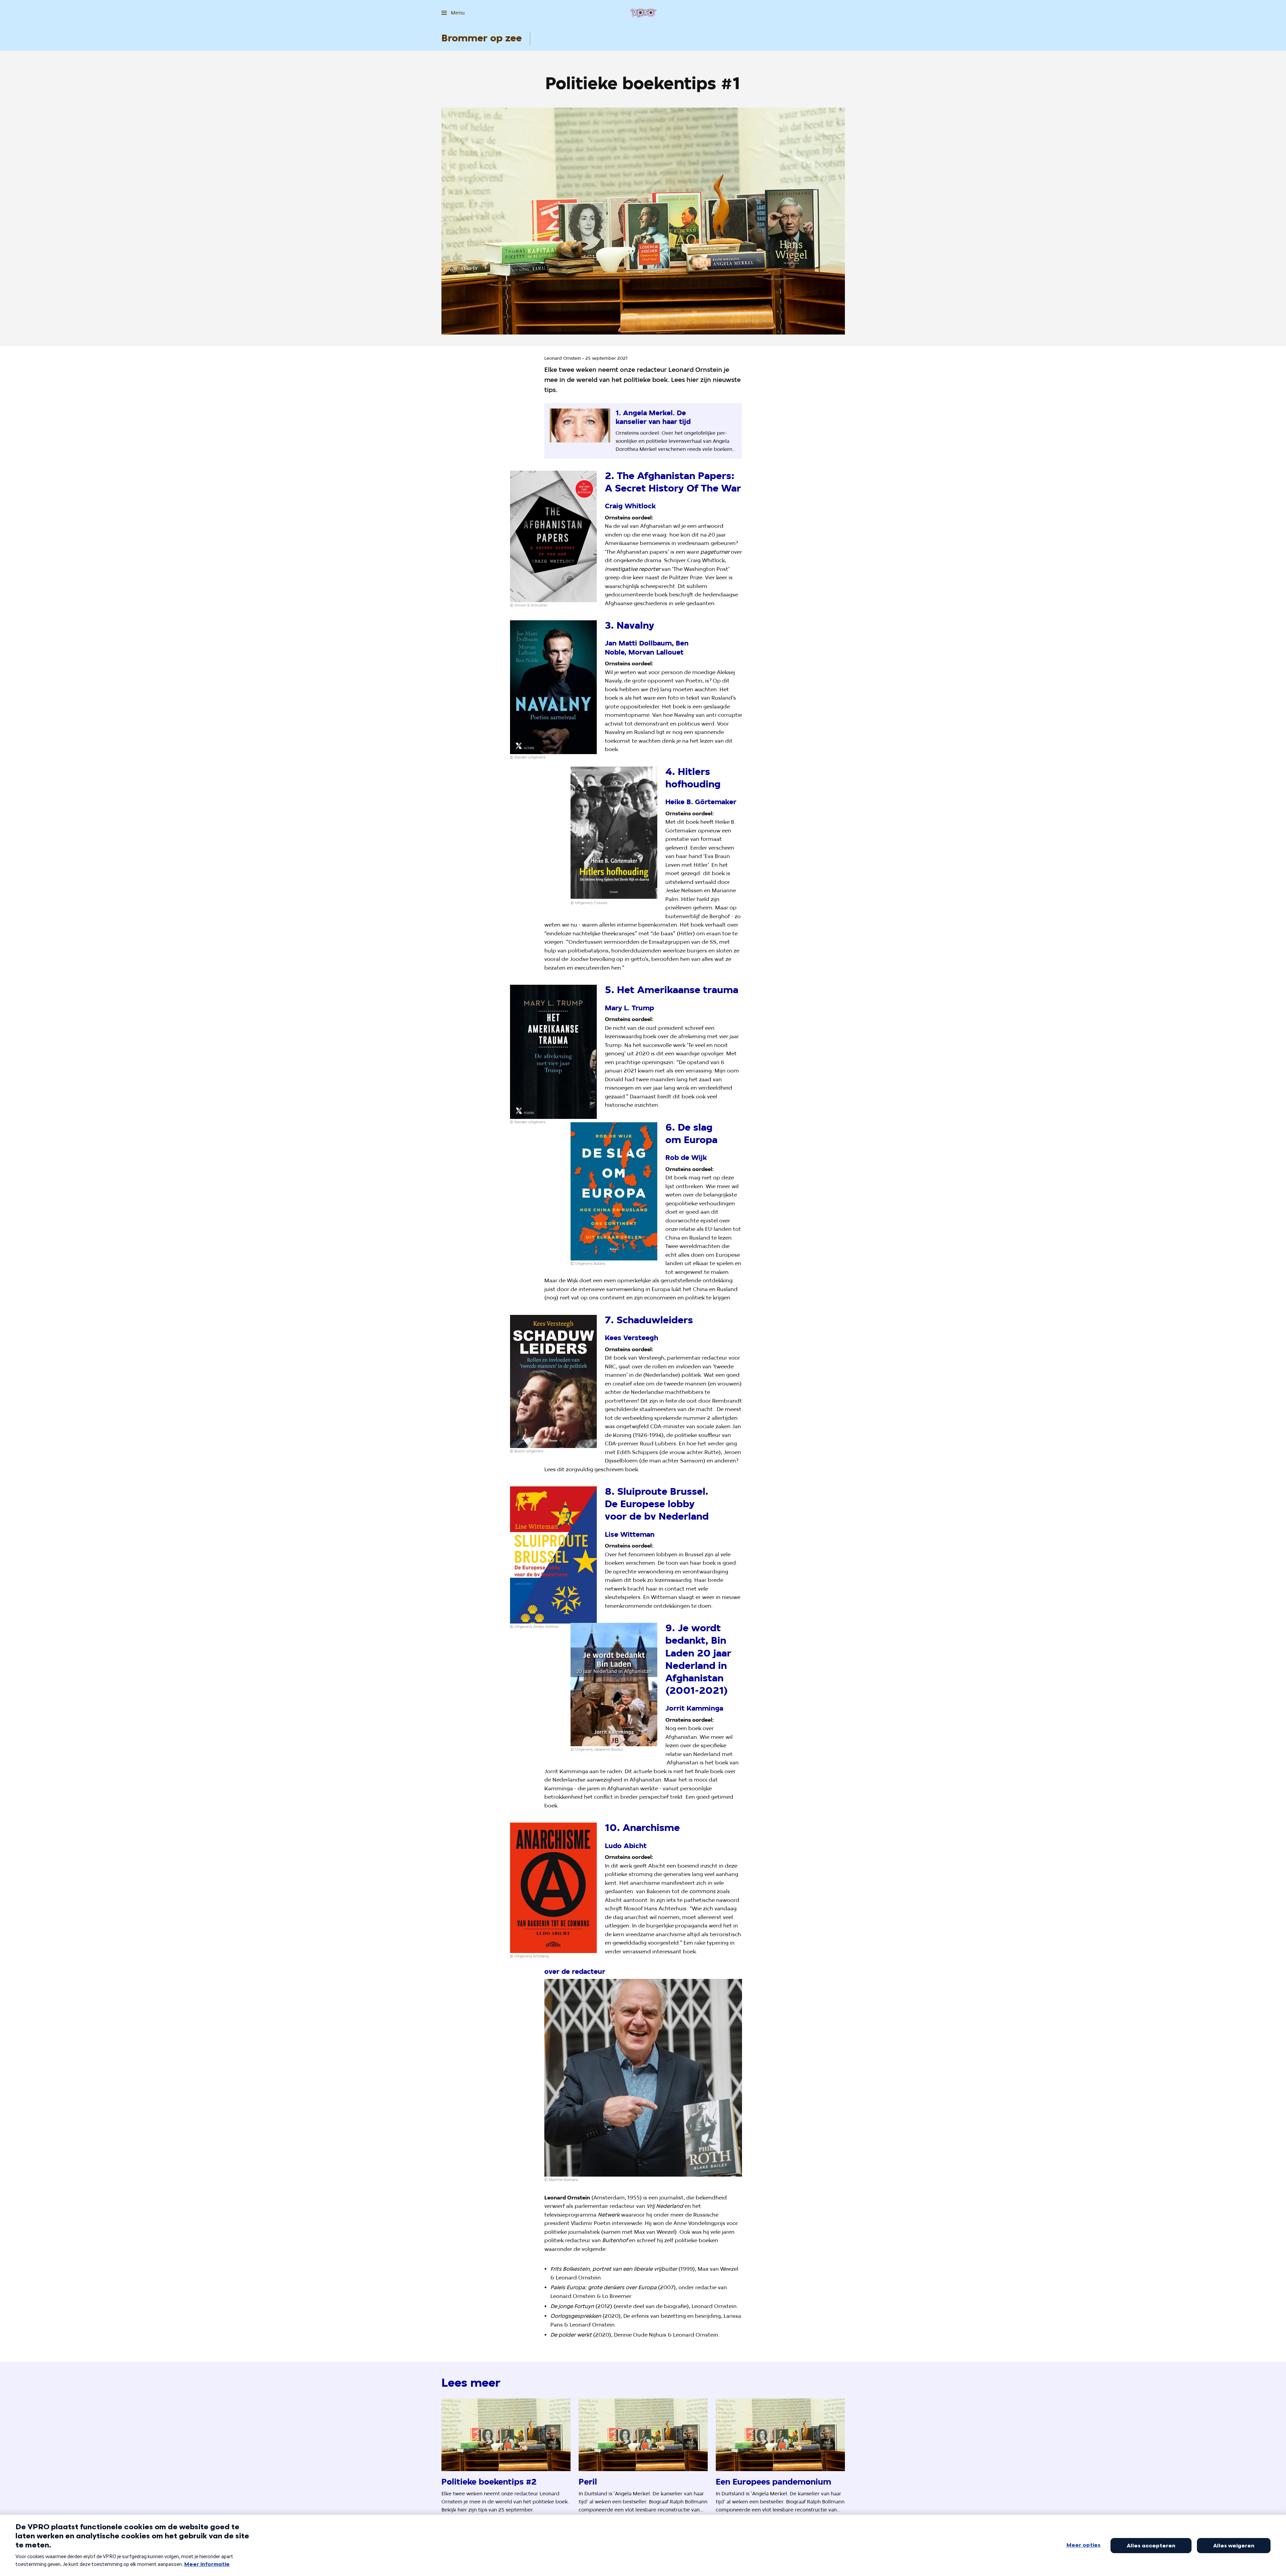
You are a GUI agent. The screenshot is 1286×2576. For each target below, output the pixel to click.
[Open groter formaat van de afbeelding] (553, 537)
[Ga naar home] (643, 13)
